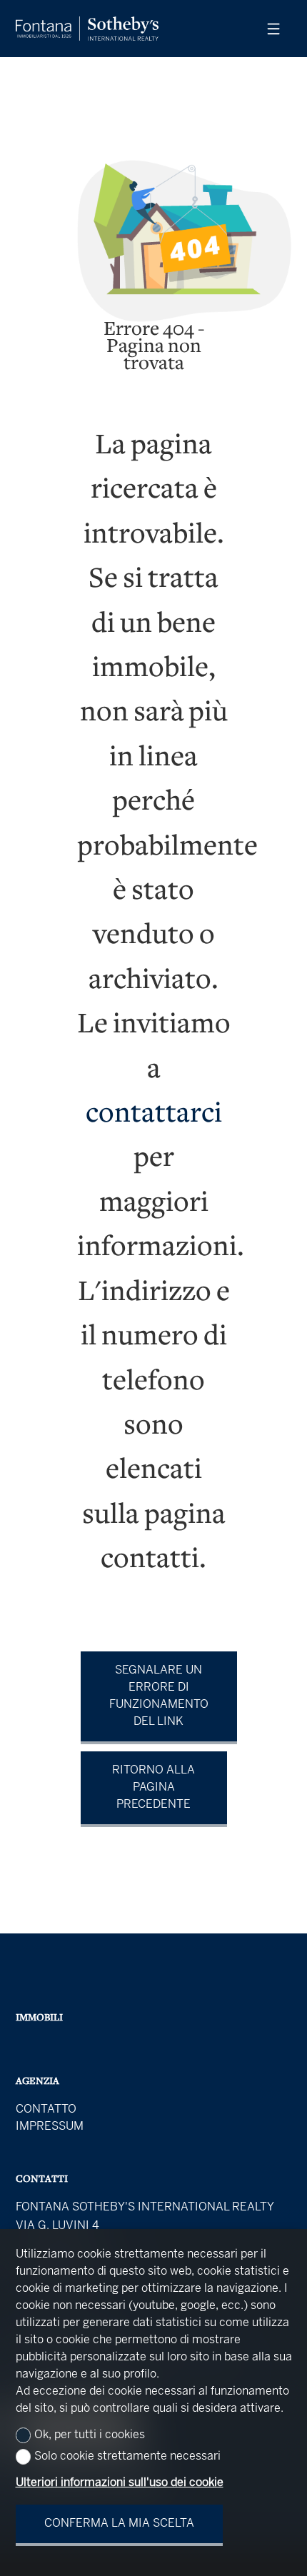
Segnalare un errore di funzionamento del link (159, 1696)
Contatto (46, 2109)
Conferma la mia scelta (119, 2524)
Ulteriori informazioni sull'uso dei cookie (120, 2483)
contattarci (154, 1115)
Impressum (50, 2127)
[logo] (87, 29)
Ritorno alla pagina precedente (153, 1787)
